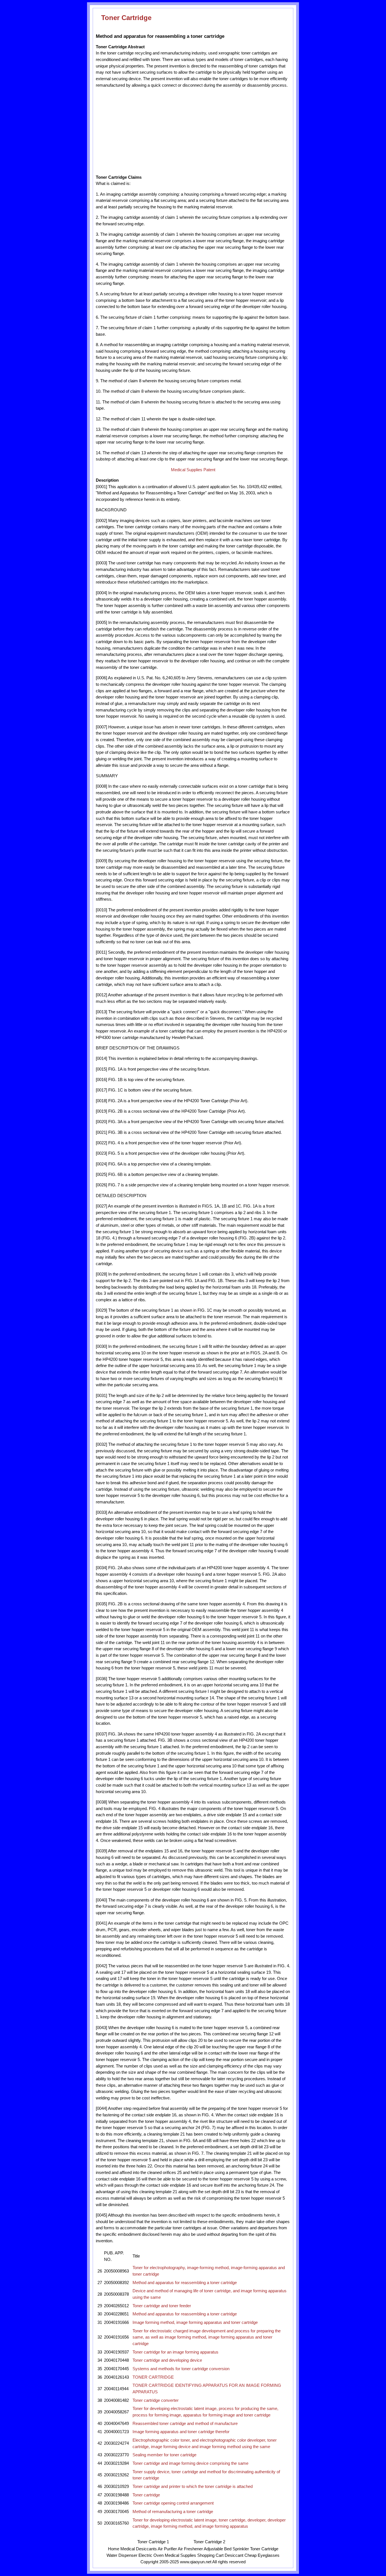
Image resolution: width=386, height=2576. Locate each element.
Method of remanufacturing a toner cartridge (173, 2512)
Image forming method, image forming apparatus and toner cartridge (195, 2322)
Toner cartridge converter (156, 2400)
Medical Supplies (180, 2555)
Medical (128, 2549)
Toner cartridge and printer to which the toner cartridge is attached (193, 2487)
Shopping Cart (210, 2555)
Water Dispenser (122, 2555)
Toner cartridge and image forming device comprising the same (190, 2463)
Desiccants (146, 2549)
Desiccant (234, 2555)
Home (114, 2549)
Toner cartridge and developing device (167, 2360)
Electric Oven (151, 2555)
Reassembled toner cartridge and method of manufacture (185, 2424)
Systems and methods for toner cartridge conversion (181, 2369)
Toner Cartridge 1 (153, 2542)
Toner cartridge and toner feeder (162, 2306)
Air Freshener (190, 2549)
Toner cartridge (146, 2495)
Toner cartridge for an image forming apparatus (175, 2352)
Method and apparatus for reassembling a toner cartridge (185, 2283)
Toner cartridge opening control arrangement (173, 2503)
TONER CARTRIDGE (153, 2377)
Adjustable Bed (218, 2549)
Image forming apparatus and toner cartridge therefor (181, 2432)
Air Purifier (167, 2549)
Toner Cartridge (126, 18)
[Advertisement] (148, 131)
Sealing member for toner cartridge (164, 2455)
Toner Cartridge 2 (209, 2542)
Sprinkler (241, 2549)
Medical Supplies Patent (193, 470)
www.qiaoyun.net (196, 2562)
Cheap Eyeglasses (262, 2555)
